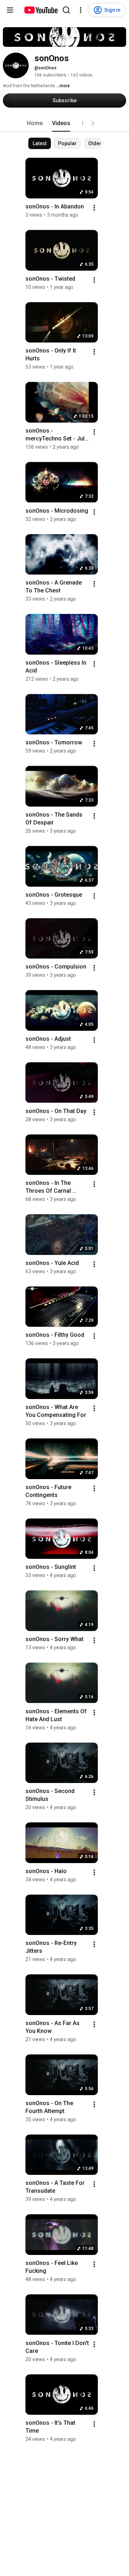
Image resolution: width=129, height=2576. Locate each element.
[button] (93, 123)
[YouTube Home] (41, 10)
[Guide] (10, 10)
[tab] (35, 123)
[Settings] (81, 10)
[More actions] (94, 208)
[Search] (66, 10)
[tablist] (64, 123)
